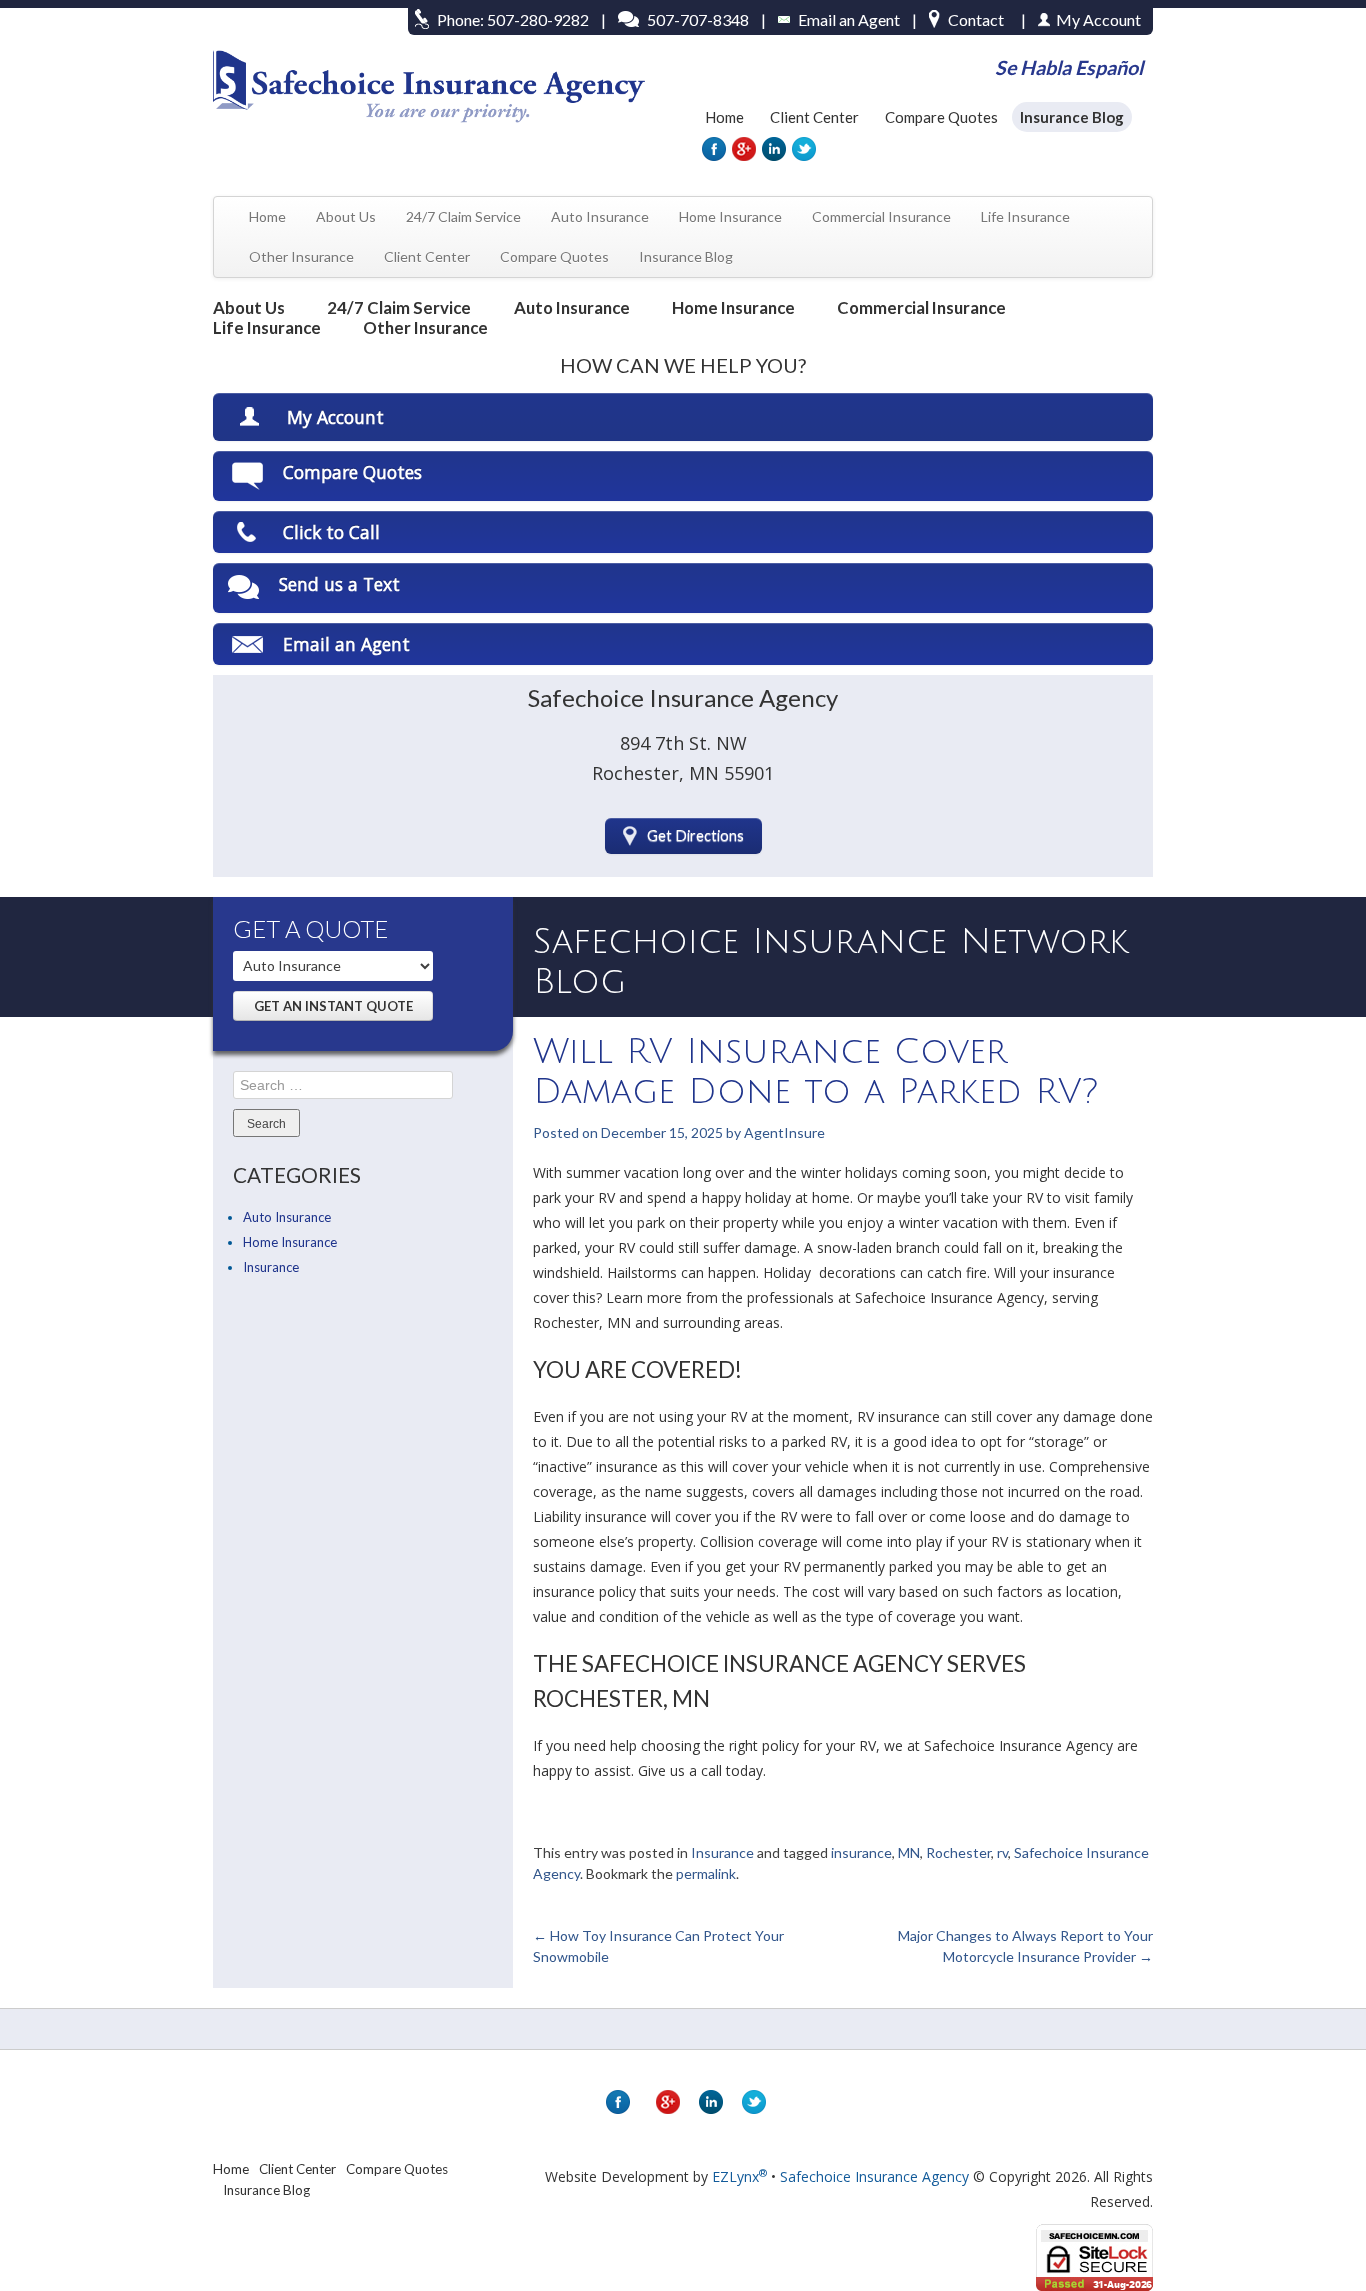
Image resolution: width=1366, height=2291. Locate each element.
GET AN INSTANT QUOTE (333, 1006)
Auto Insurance (600, 216)
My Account (335, 417)
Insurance (271, 1267)
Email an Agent (849, 19)
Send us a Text (339, 584)
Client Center (814, 117)
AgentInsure (784, 1132)
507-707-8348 (698, 19)
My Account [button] (1098, 19)
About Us (346, 216)
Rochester (958, 1852)
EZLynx (739, 2176)
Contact (976, 19)
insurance (861, 1852)
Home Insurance (730, 216)
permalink (706, 1873)
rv (1002, 1852)
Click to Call (331, 532)
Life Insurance (1025, 216)
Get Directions (695, 835)
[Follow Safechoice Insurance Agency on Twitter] (803, 149)
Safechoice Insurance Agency (874, 2176)
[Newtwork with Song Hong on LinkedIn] (773, 149)
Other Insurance (301, 256)
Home (724, 117)
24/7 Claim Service (463, 216)
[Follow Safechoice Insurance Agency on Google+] (743, 149)
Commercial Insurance (881, 216)
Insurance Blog (1072, 117)
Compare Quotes (941, 117)
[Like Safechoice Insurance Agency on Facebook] (713, 149)
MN (909, 1852)
